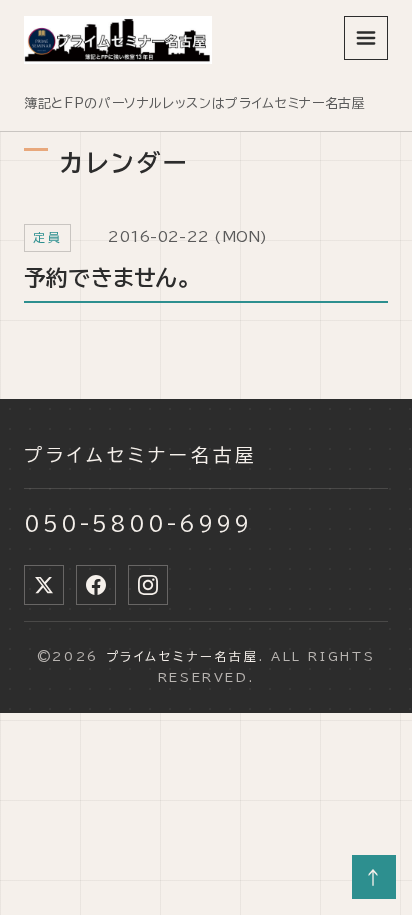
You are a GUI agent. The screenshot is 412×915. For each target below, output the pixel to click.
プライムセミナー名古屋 (141, 455)
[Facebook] (96, 585)
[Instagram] (148, 585)
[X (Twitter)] (44, 585)
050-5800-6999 (138, 523)
